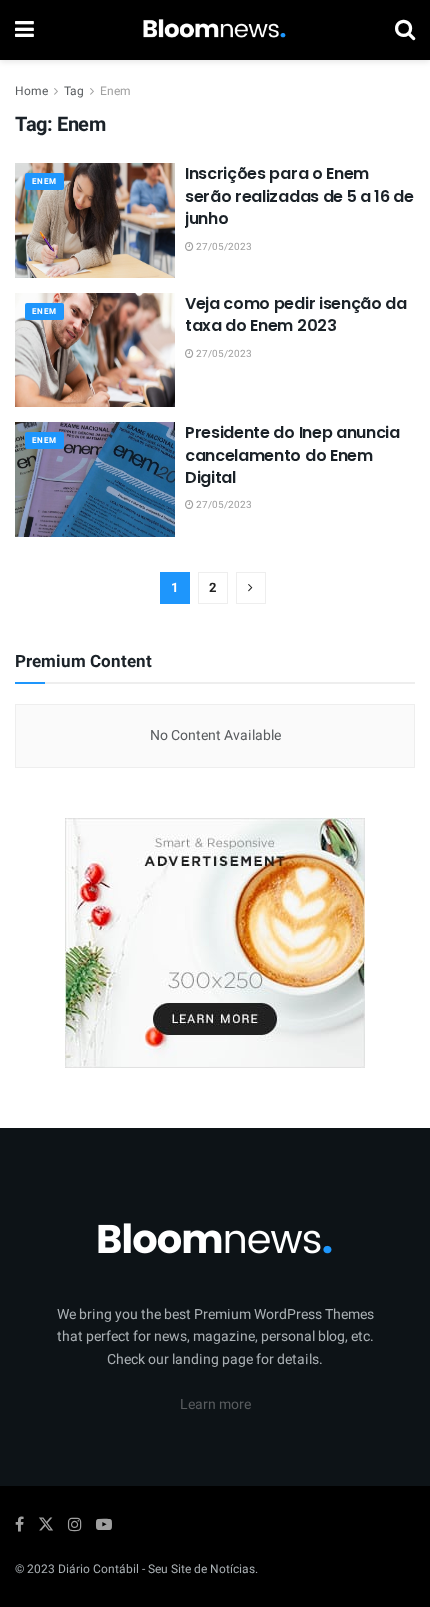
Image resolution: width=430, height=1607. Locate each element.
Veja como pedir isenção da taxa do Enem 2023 (296, 314)
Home (31, 91)
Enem (115, 91)
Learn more (215, 1404)
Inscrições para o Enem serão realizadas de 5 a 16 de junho (299, 196)
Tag (74, 91)
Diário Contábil (98, 1569)
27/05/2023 (223, 247)
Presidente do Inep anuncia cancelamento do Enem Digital (292, 455)
